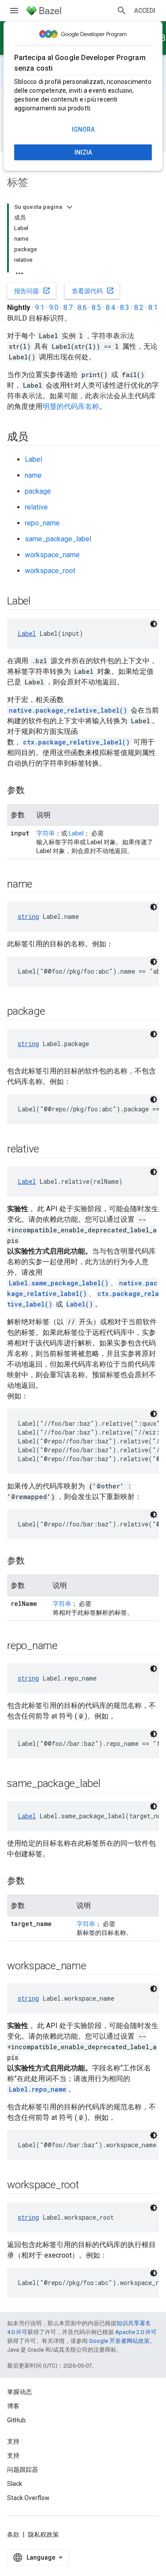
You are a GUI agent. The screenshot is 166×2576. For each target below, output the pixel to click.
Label (33, 459)
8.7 (68, 308)
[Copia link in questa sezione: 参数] (34, 791)
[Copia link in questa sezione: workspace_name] (95, 1967)
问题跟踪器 (23, 2470)
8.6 (82, 308)
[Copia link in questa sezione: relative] (48, 1150)
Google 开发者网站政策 (119, 2341)
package (38, 491)
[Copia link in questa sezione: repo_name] (66, 1647)
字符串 (46, 833)
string (28, 916)
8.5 (96, 308)
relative (36, 507)
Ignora (83, 129)
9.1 (40, 308)
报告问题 (32, 291)
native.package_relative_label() (68, 710)
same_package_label (58, 539)
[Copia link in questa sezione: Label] (39, 602)
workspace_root (50, 571)
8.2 (139, 308)
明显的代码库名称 (71, 406)
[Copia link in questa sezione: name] (41, 885)
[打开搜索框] (122, 11)
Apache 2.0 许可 (136, 2332)
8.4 (110, 308)
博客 (13, 2406)
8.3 (125, 308)
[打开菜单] (14, 11)
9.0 (54, 308)
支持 (13, 2455)
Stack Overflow (28, 2498)
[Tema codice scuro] (154, 624)
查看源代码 (93, 291)
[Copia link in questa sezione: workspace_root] (88, 2186)
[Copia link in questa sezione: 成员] (37, 438)
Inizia (83, 152)
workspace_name (52, 555)
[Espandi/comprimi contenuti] (69, 207)
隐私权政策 (43, 2534)
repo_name (42, 523)
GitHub (16, 2420)
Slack (15, 2484)
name (33, 475)
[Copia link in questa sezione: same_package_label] (109, 1784)
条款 (13, 2534)
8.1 (153, 308)
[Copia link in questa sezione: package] (54, 1012)
